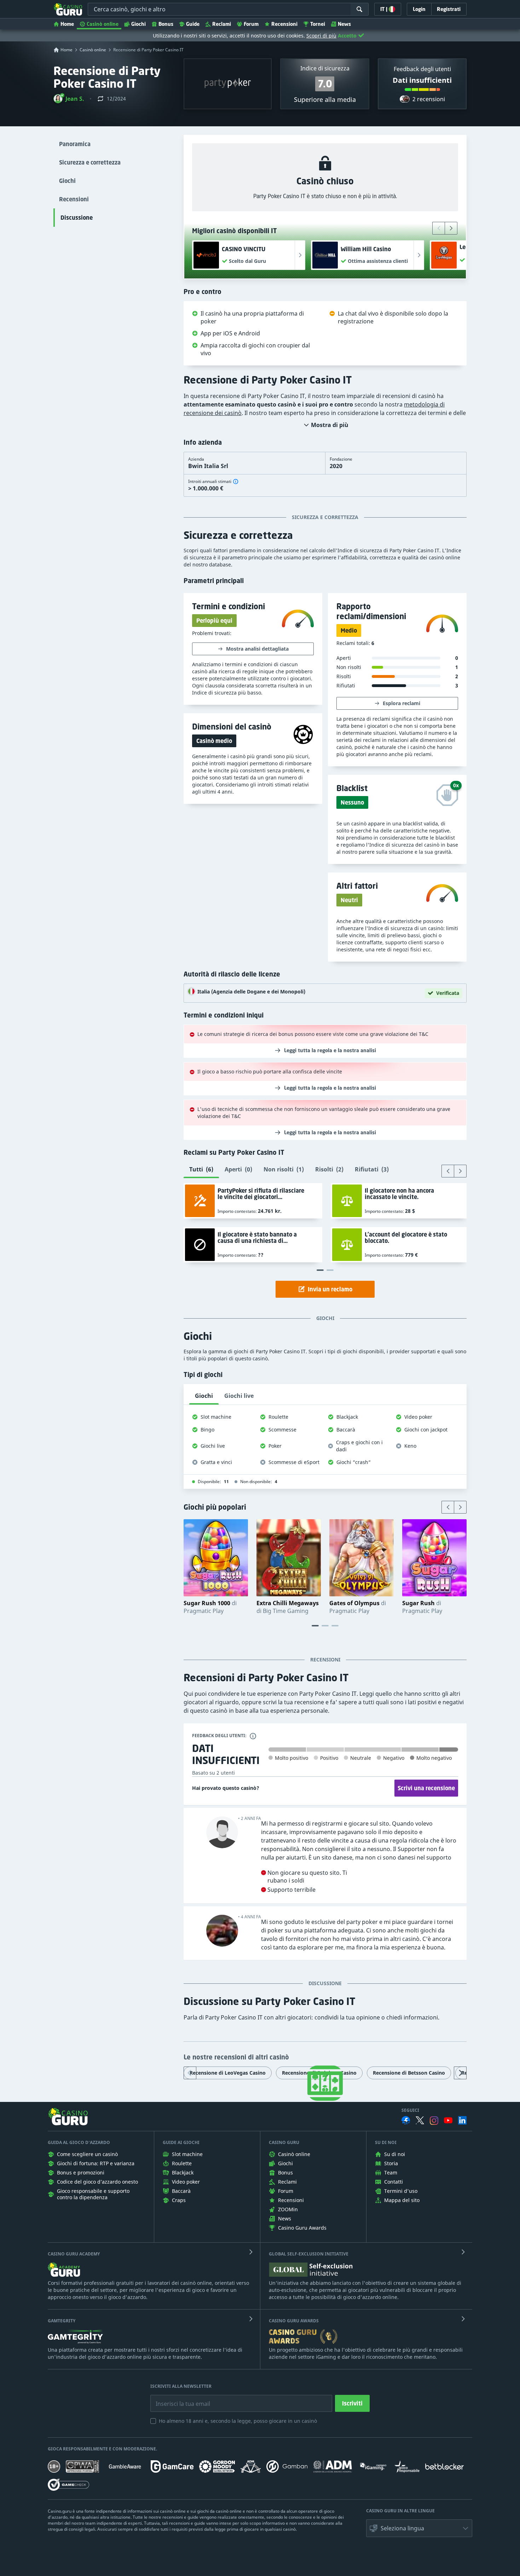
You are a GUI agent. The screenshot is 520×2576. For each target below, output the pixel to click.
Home (67, 24)
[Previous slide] (439, 228)
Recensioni (284, 24)
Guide (193, 24)
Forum (251, 24)
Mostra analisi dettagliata (257, 649)
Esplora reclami (401, 703)
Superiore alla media (325, 99)
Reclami (222, 24)
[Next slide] (451, 228)
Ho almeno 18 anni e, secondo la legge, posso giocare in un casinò (238, 2421)
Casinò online (103, 24)
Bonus (166, 24)
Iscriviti (352, 2403)
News (344, 24)
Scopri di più (321, 36)
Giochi (138, 24)
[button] (69, 99)
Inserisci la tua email (178, 2398)
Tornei (318, 24)
